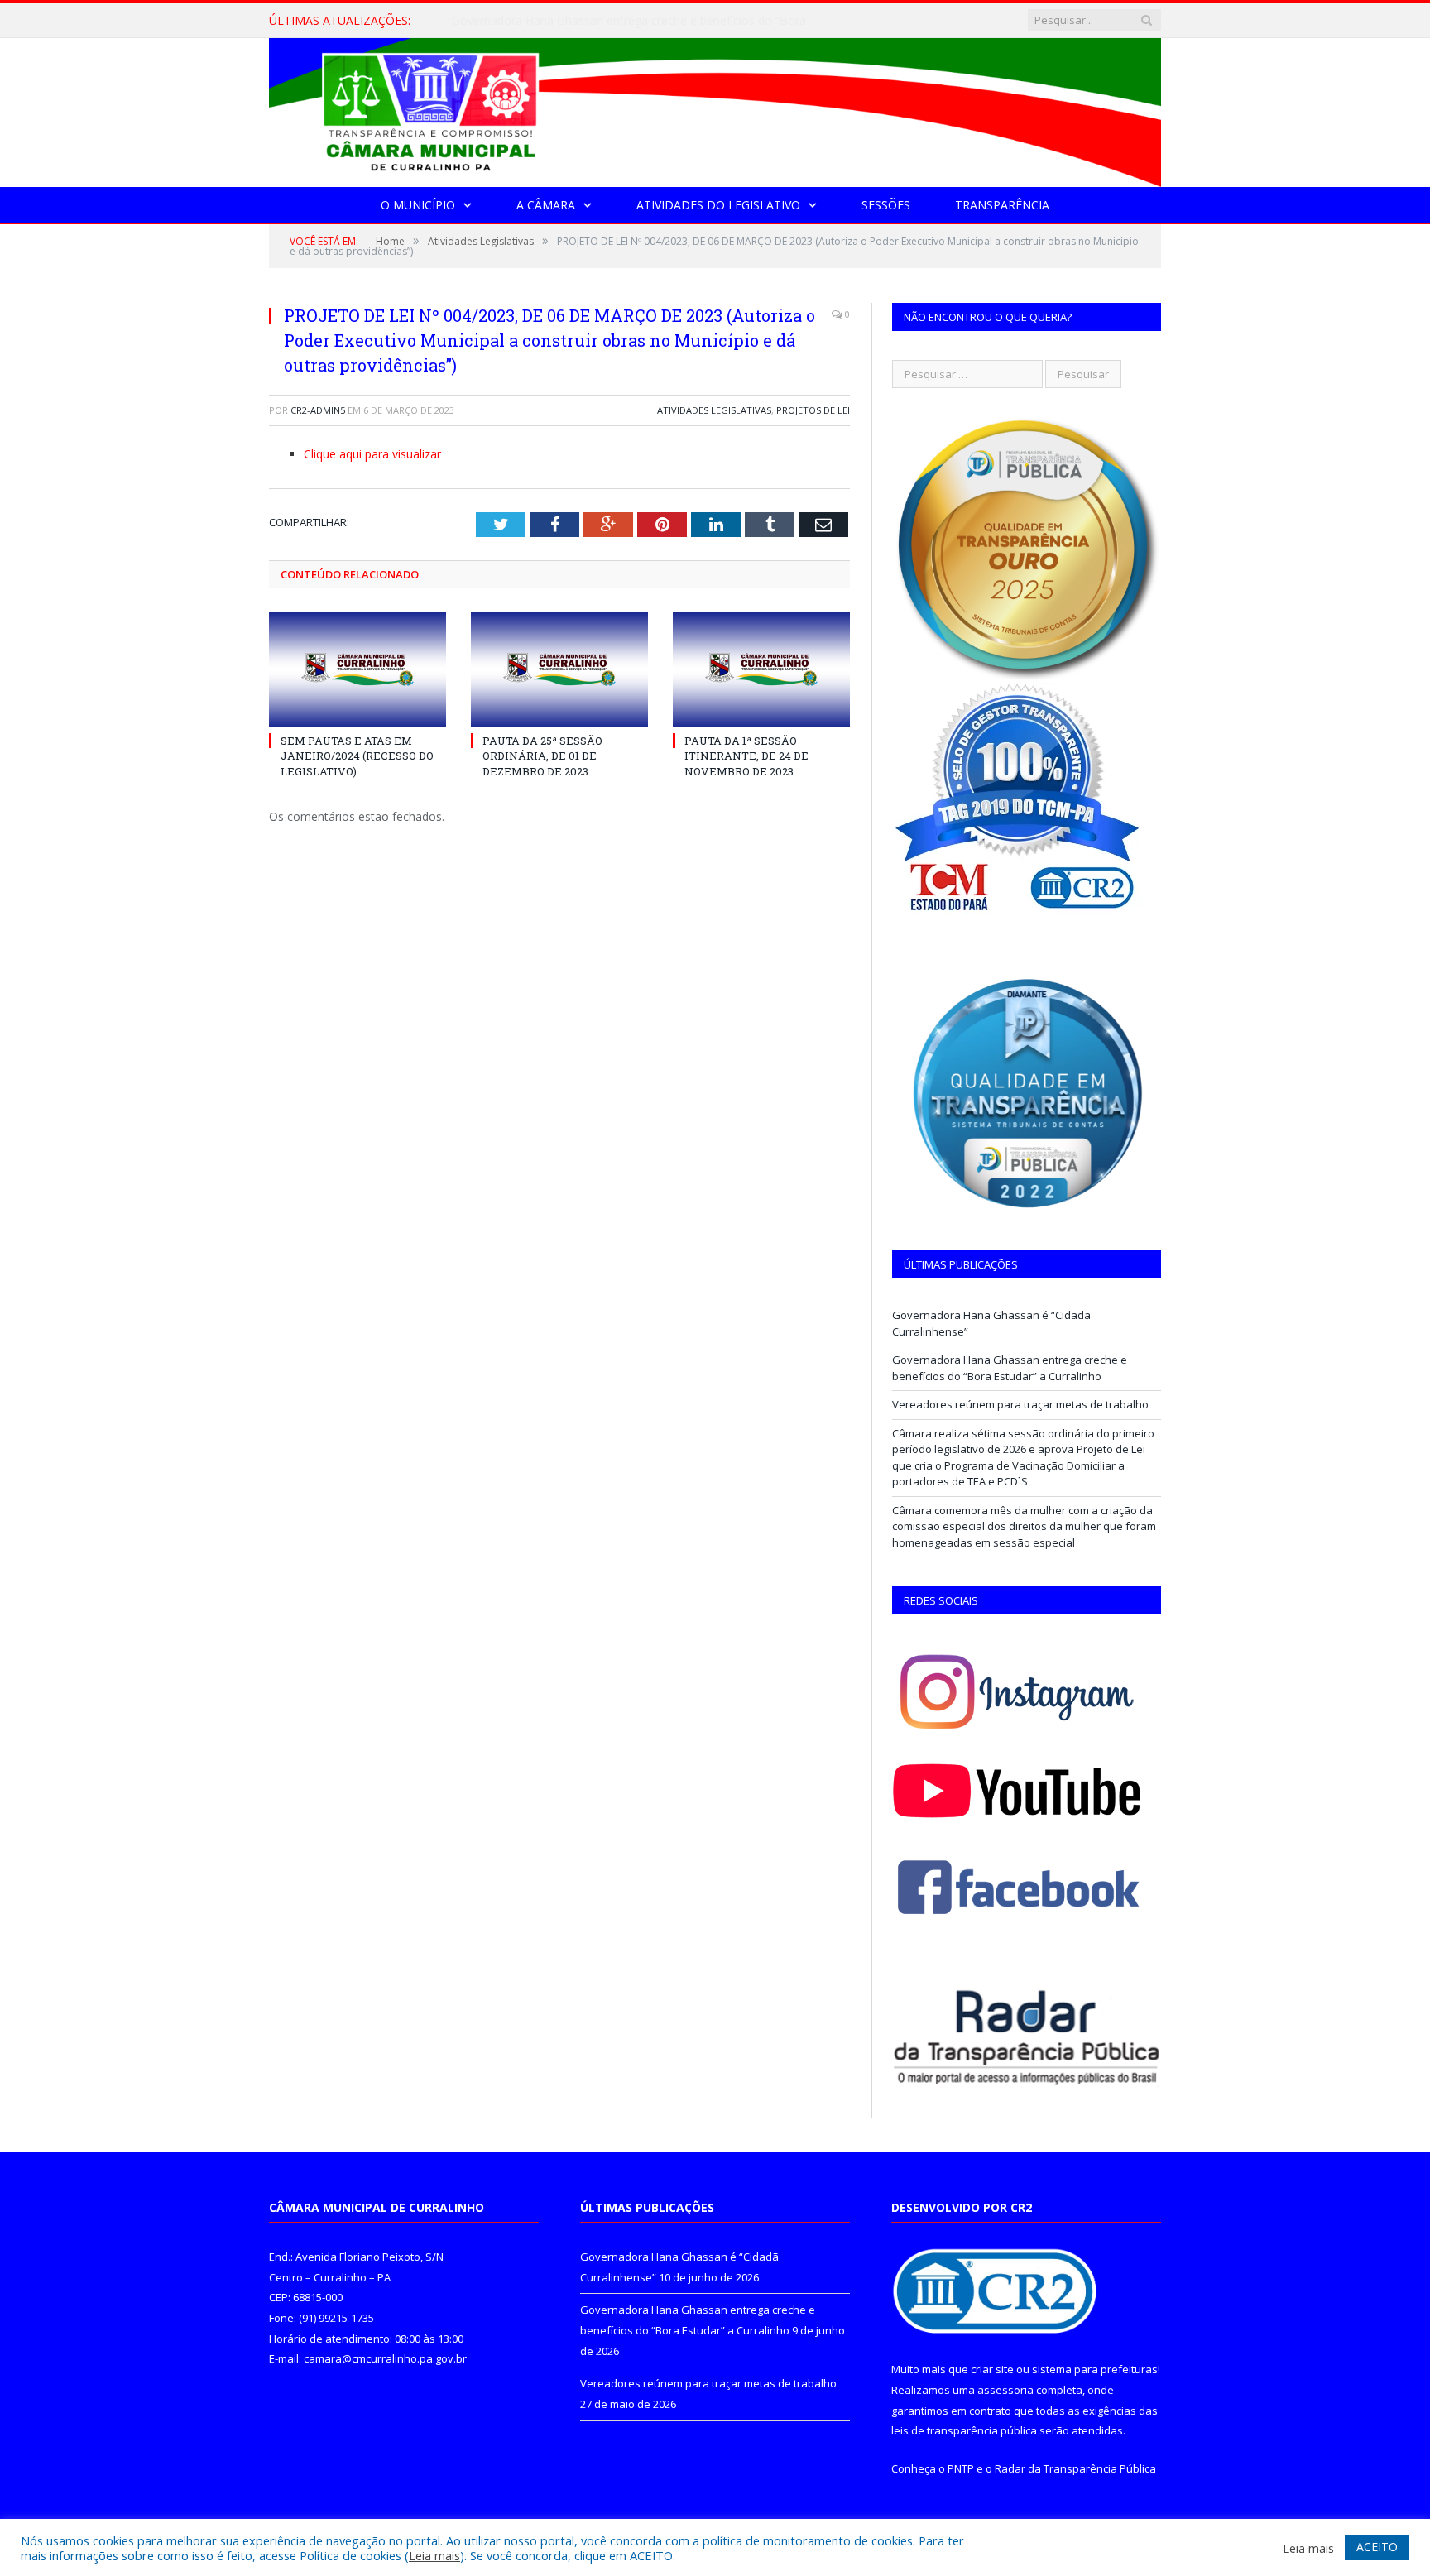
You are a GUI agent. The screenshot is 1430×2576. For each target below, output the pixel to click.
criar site (992, 2369)
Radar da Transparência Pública (1075, 2468)
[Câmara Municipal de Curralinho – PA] (715, 109)
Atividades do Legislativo (718, 205)
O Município (418, 205)
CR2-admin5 (318, 410)
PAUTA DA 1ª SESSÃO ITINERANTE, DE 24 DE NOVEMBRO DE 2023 (746, 756)
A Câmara (546, 205)
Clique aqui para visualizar (372, 454)
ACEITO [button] (1377, 2547)
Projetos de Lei (813, 410)
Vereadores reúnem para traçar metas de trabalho (1020, 1404)
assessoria (1005, 2390)
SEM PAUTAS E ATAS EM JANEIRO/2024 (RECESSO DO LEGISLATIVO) (357, 756)
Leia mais (434, 2555)
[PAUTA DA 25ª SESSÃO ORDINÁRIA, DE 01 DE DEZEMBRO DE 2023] (559, 669)
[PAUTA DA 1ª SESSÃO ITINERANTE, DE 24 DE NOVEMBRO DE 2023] (761, 669)
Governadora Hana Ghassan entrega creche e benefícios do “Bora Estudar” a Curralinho (642, 21)
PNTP (961, 2468)
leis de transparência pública (964, 2430)
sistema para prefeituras (1095, 2369)
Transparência (1002, 205)
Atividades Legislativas (714, 410)
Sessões (886, 205)
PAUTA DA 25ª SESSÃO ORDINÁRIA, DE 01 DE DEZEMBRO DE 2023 (542, 756)
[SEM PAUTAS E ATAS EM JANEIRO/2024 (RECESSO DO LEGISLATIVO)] (357, 669)
